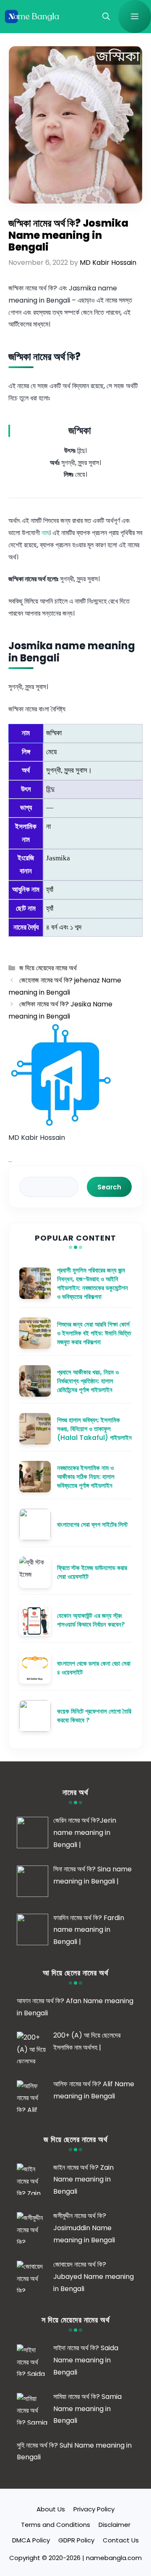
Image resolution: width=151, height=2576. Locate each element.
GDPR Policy (76, 2540)
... (10, 1160)
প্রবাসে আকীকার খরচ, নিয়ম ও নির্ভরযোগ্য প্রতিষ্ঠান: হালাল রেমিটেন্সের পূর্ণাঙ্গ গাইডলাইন (88, 1381)
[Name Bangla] (33, 17)
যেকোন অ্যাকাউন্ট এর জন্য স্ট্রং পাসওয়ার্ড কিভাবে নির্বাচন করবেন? (91, 1620)
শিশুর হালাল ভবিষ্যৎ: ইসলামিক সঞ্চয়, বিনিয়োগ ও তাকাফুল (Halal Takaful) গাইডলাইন (94, 1429)
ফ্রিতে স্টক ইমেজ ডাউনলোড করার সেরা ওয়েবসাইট (92, 1572)
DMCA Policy (31, 2540)
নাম (45, 533)
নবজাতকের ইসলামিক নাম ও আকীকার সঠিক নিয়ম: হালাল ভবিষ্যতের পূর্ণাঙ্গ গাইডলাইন (86, 1477)
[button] (106, 17)
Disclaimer (115, 2525)
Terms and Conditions (56, 2525)
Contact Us (121, 2540)
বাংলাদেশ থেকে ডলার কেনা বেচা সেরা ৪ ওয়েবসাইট (94, 1668)
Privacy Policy (94, 2509)
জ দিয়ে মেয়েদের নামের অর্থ (48, 968)
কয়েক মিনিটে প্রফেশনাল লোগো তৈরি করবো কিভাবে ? (94, 1716)
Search (109, 1187)
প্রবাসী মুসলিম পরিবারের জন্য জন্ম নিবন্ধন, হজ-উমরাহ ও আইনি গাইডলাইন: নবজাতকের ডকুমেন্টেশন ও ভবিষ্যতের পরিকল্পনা (92, 1283)
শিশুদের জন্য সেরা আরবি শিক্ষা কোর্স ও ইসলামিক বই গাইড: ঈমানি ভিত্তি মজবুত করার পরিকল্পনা (94, 1333)
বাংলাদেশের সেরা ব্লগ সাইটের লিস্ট (92, 1524)
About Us (51, 2509)
